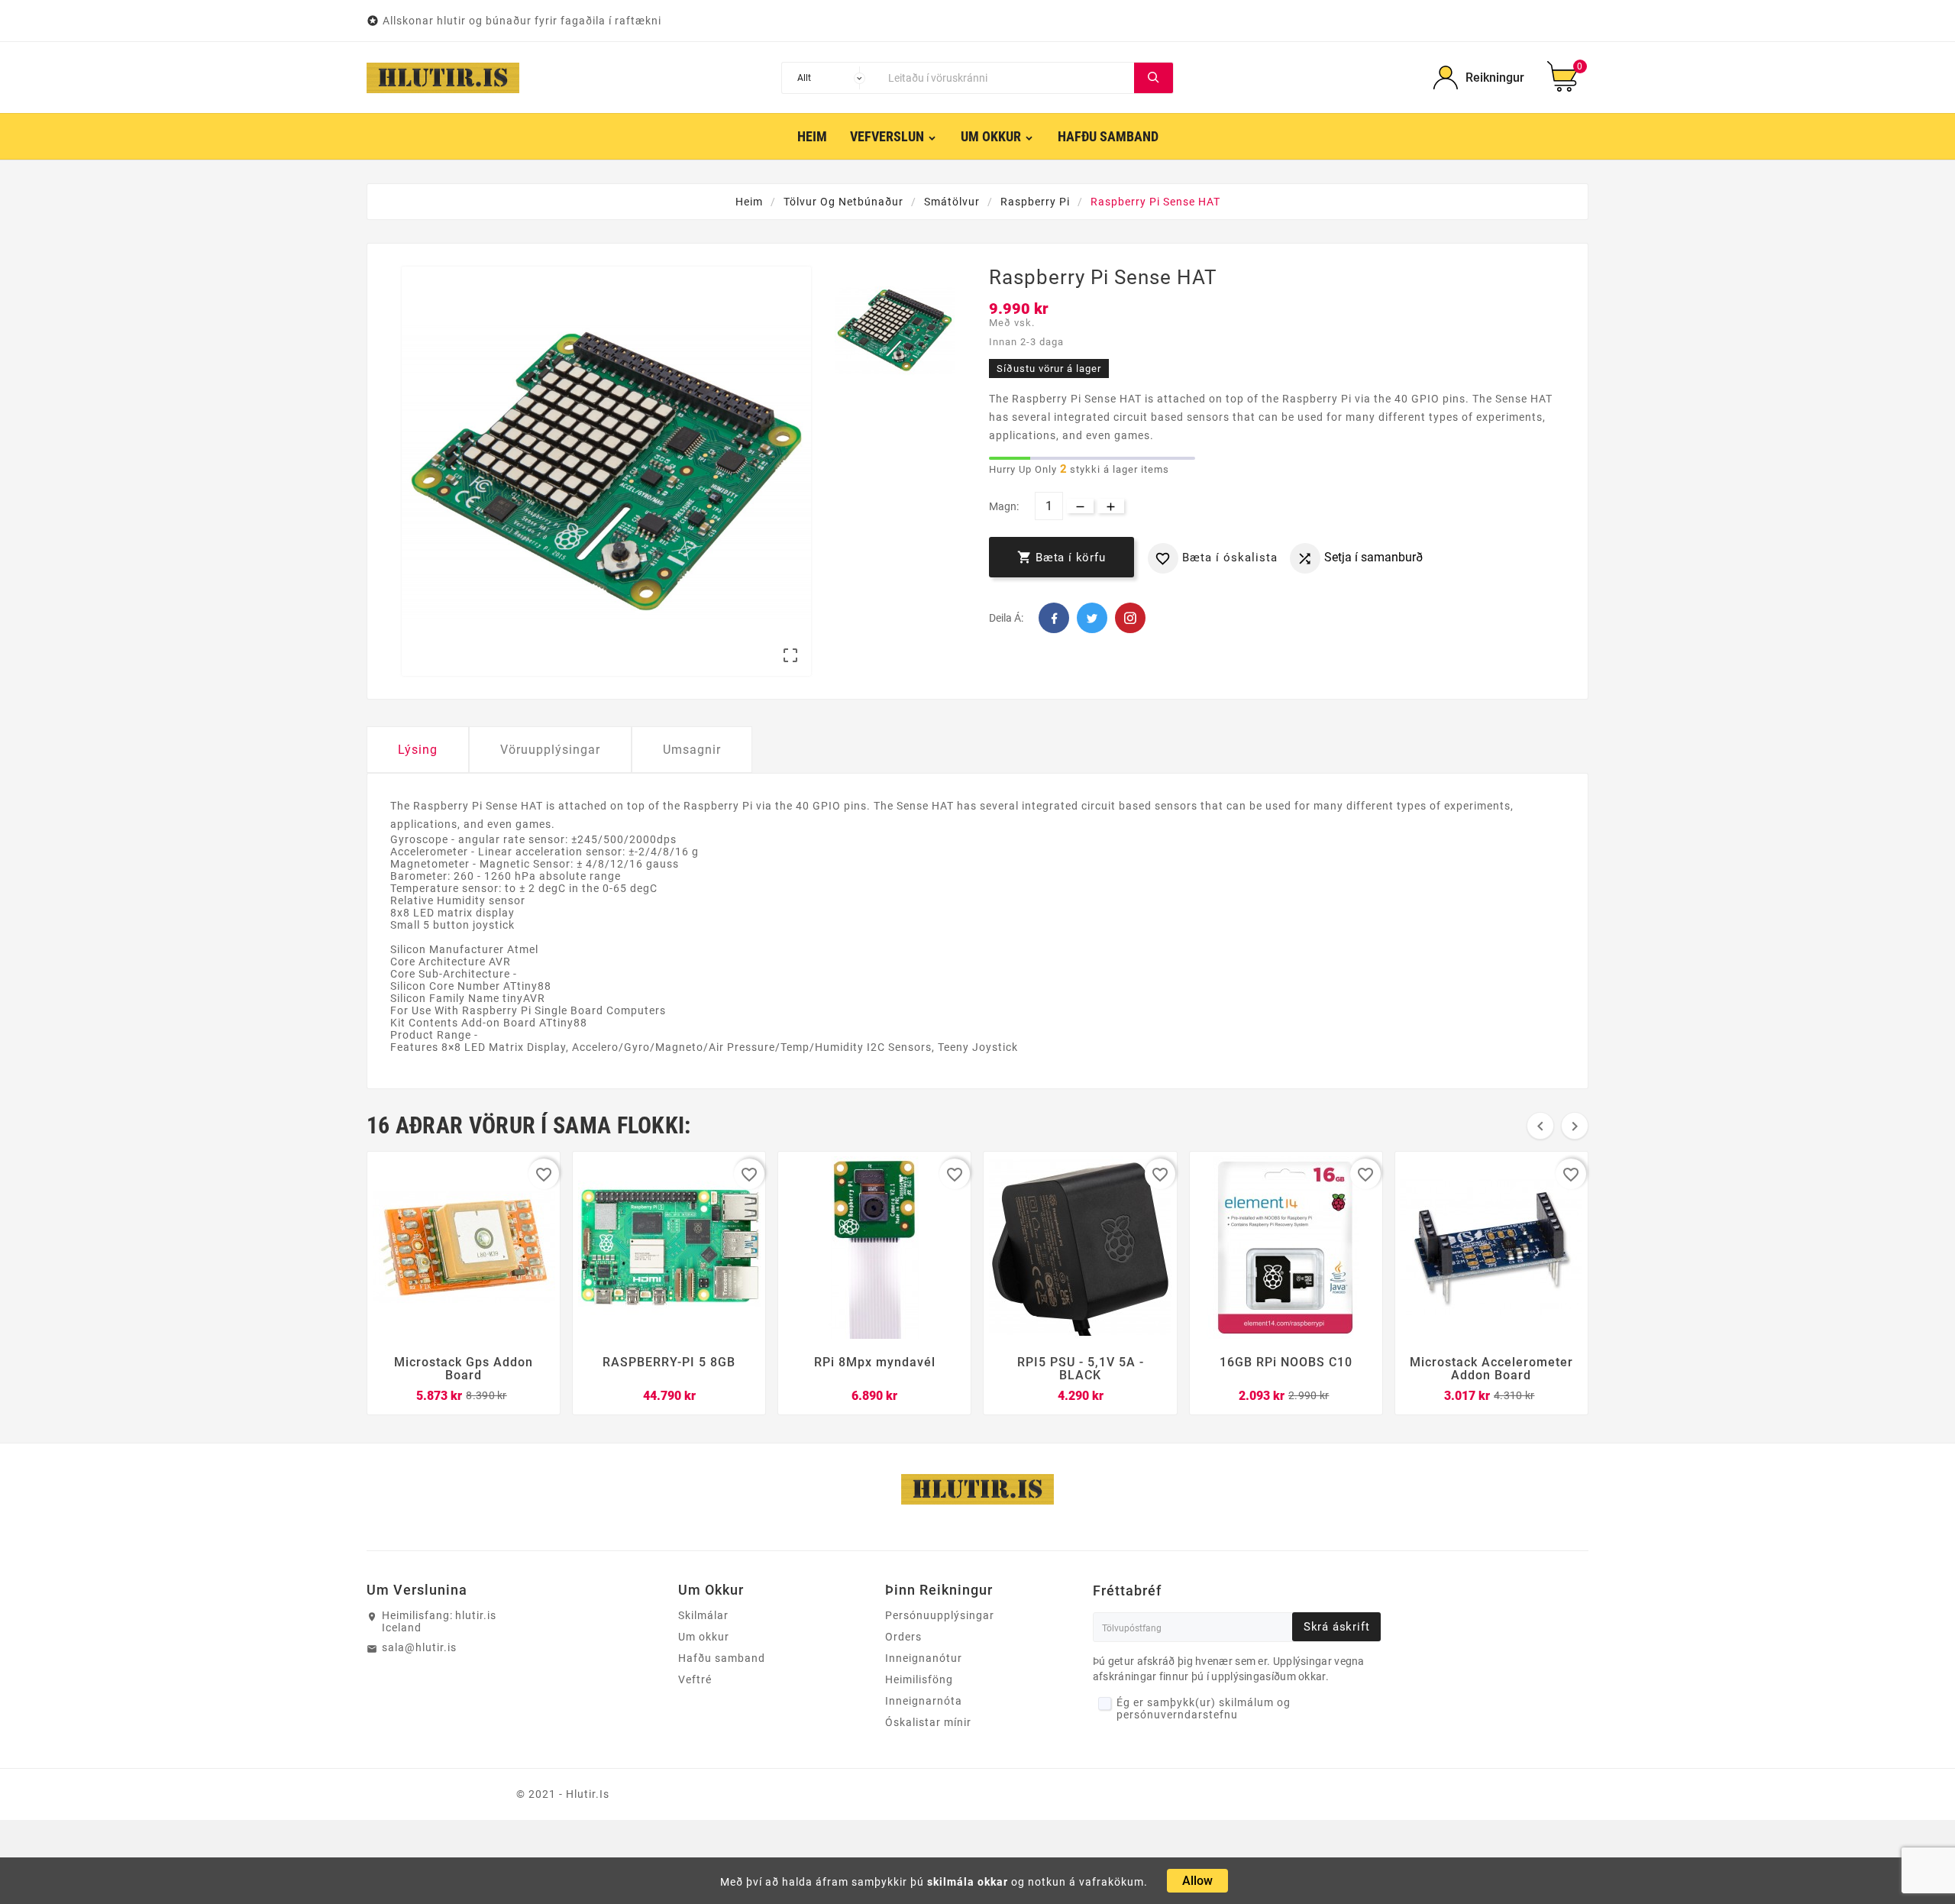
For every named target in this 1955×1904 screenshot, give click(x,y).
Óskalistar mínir (928, 1722)
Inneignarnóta (924, 1701)
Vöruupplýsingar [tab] (550, 750)
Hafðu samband (722, 1658)
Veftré (695, 1679)
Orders (903, 1637)
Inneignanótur (924, 1658)
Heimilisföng (919, 1679)
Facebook (1054, 618)
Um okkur (704, 1637)
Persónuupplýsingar (940, 1615)
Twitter (1092, 618)
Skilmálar (703, 1615)
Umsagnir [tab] (692, 750)
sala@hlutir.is (419, 1647)
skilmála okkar (968, 1882)
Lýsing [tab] (418, 750)
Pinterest (1130, 618)
